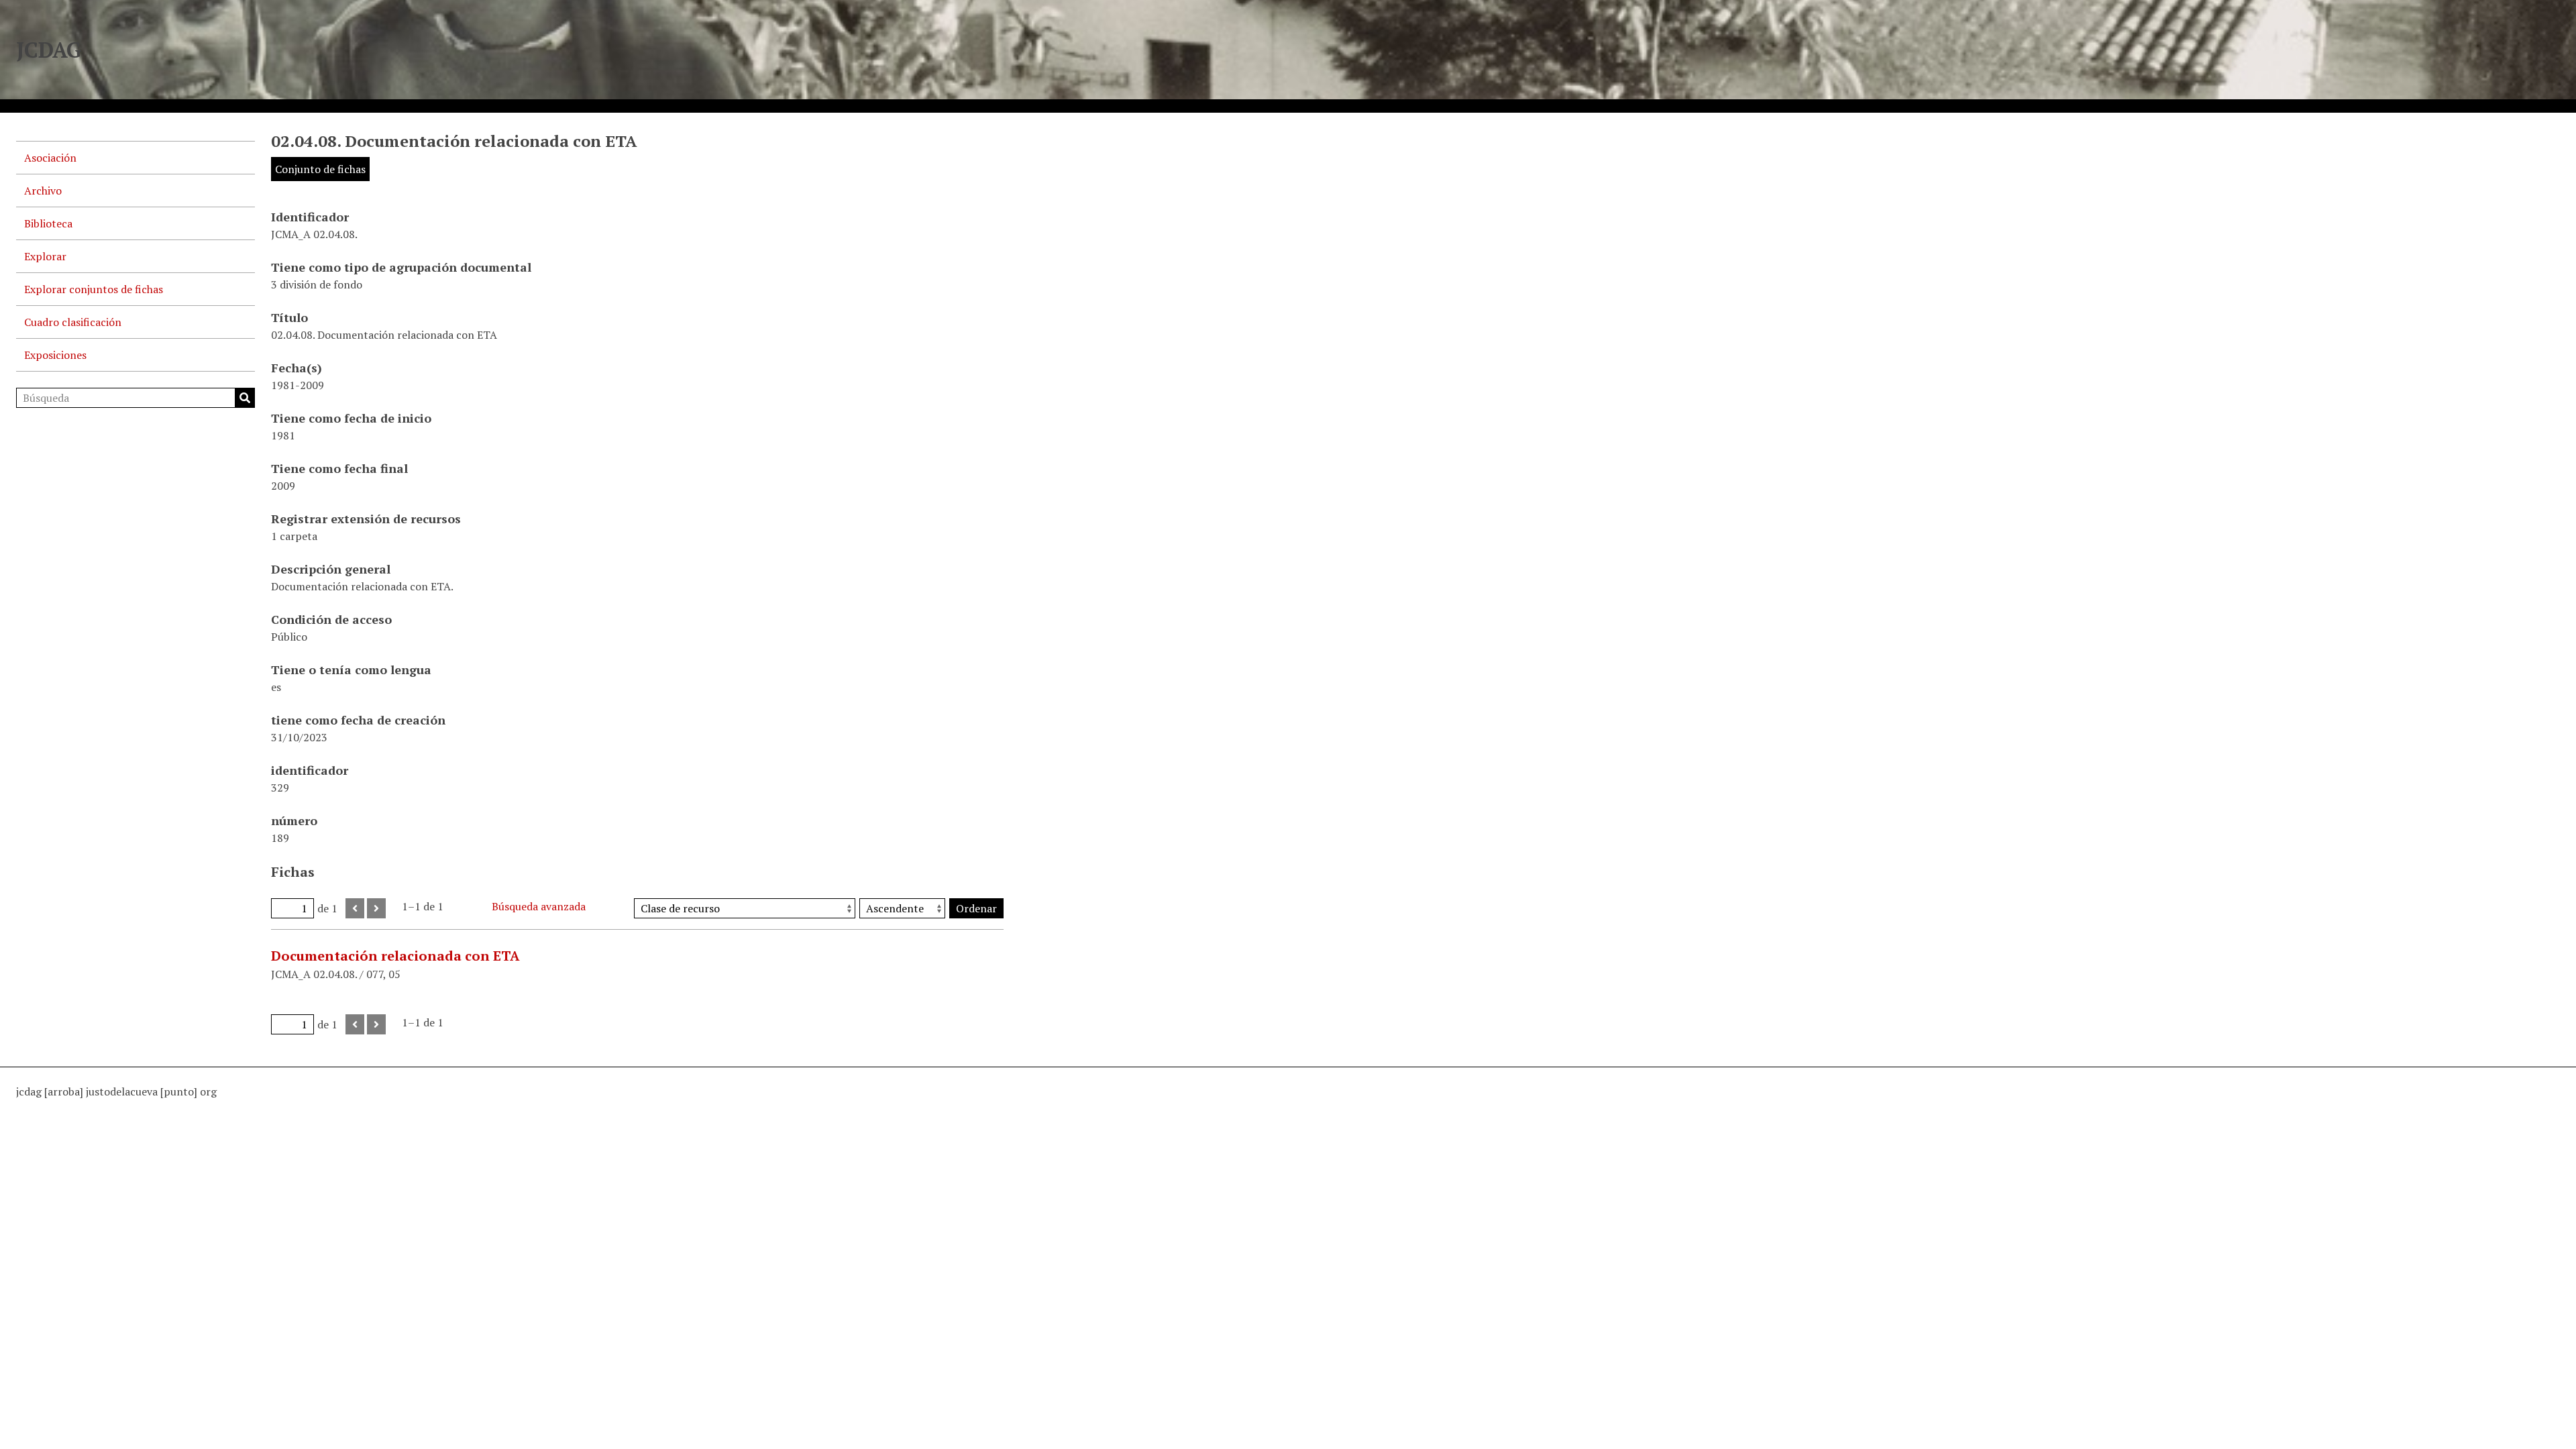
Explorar (45, 256)
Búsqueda (245, 398)
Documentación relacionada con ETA (395, 956)
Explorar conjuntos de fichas (94, 289)
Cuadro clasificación (73, 322)
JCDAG (49, 50)
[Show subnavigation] (239, 191)
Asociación (50, 158)
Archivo (43, 191)
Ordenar (976, 908)
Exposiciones (55, 355)
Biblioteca (48, 223)
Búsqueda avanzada (539, 906)
